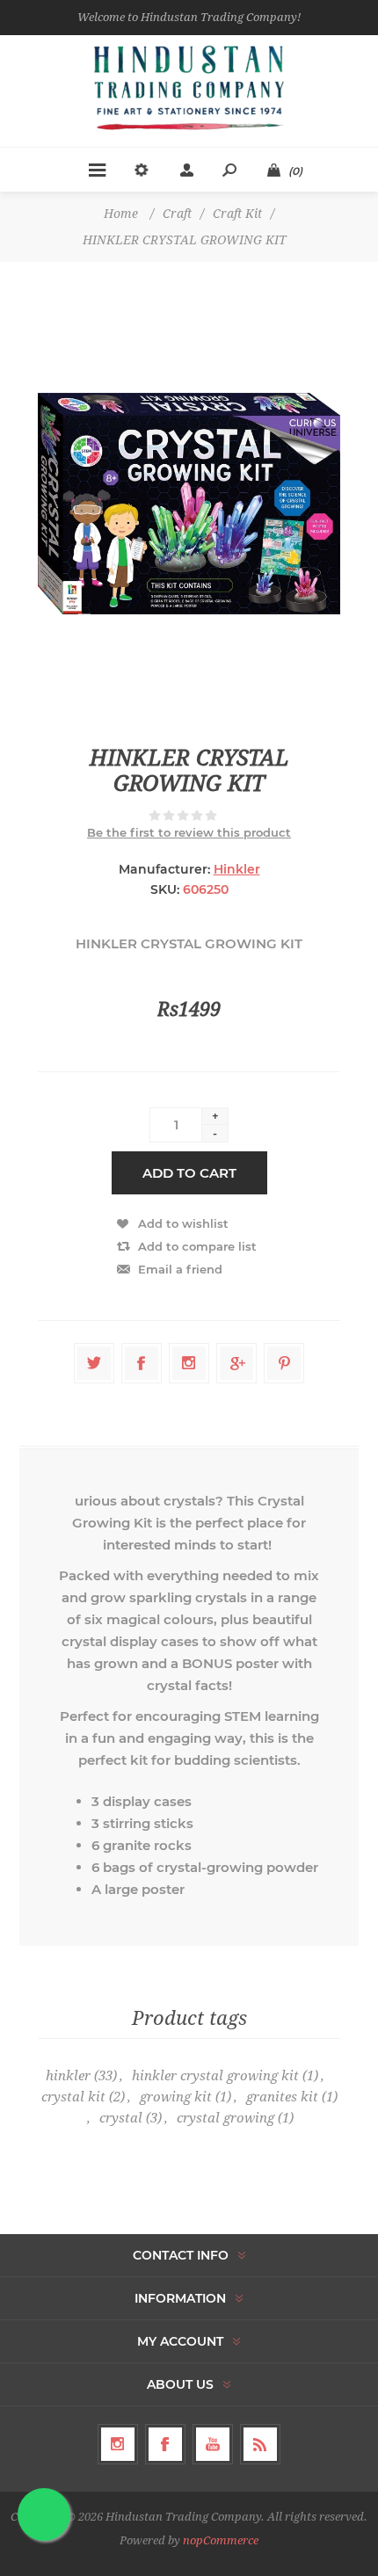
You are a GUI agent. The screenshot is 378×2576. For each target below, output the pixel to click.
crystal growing (225, 2118)
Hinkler (237, 869)
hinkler (68, 2076)
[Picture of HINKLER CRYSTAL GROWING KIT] (189, 504)
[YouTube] (213, 2444)
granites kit (282, 2097)
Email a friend (180, 1269)
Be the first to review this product (189, 832)
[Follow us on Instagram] (118, 2444)
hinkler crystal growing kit (215, 2076)
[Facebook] (165, 2444)
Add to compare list (197, 1246)
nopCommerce (221, 2540)
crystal (121, 2118)
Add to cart (189, 1173)
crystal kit (73, 2097)
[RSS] (260, 2444)
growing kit (176, 2097)
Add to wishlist (183, 1223)
